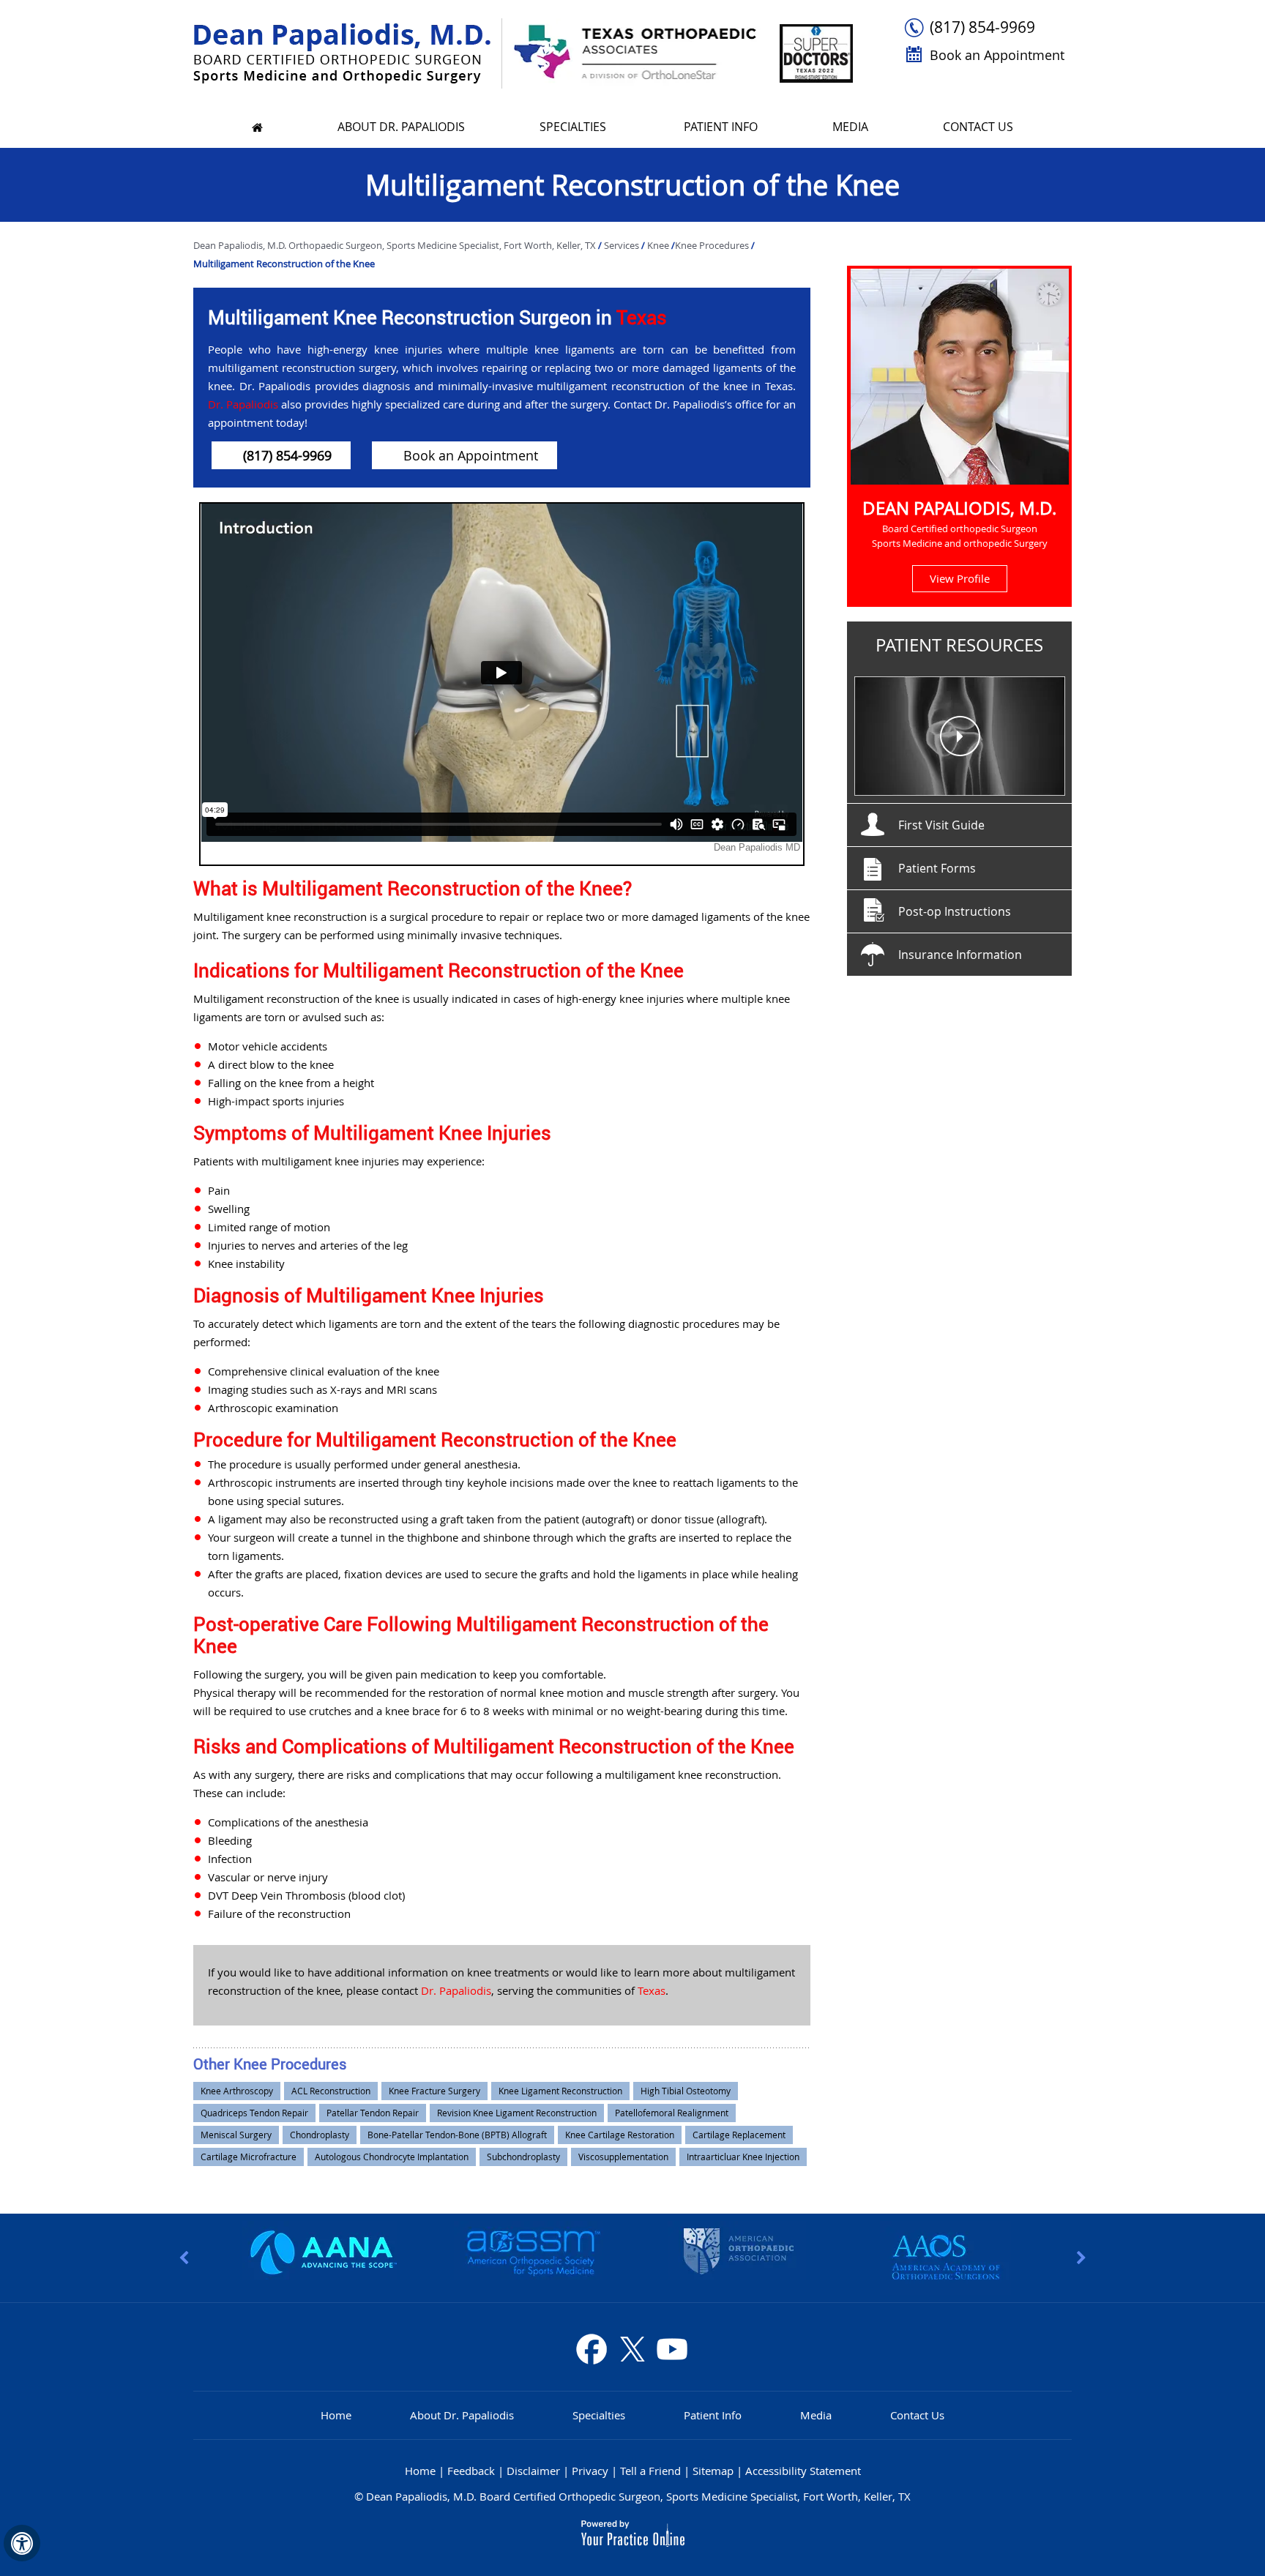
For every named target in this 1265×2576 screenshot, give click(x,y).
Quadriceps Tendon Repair (254, 2113)
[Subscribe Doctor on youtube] (671, 2349)
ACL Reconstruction (331, 2091)
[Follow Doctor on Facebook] (592, 2349)
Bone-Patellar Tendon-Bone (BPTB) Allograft (457, 2135)
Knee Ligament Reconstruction (560, 2091)
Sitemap (713, 2471)
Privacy (590, 2471)
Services (623, 245)
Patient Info (721, 127)
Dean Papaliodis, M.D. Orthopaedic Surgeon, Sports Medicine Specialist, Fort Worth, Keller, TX (396, 245)
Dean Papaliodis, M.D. (959, 508)
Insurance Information (960, 955)
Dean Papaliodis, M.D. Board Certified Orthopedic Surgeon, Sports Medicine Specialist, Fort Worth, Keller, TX (638, 2496)
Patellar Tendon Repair (373, 2113)
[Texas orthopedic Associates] (633, 52)
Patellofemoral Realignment (672, 2113)
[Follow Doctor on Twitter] (632, 2349)
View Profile (960, 578)
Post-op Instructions (955, 911)
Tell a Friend (650, 2471)
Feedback (471, 2471)
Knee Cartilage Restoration (620, 2135)
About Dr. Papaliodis (401, 127)
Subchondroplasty (523, 2157)
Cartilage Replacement (739, 2135)
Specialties (574, 127)
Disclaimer (533, 2471)
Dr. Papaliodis (243, 404)
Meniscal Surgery (236, 2135)
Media (850, 127)
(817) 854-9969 (982, 27)
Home (336, 2415)
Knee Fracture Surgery (434, 2091)
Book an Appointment (997, 55)
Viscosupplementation (623, 2157)
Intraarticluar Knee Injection (743, 2157)
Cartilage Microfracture (249, 2157)
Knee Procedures (712, 245)
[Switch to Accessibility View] (22, 2543)
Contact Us (978, 127)
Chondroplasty (320, 2135)
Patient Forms (937, 868)
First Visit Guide (941, 825)
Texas (642, 317)
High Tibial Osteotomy (686, 2091)
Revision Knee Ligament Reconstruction (517, 2113)
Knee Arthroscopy (237, 2091)
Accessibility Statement (803, 2471)
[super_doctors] (813, 52)
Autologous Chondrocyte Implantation (392, 2157)
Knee (659, 245)
